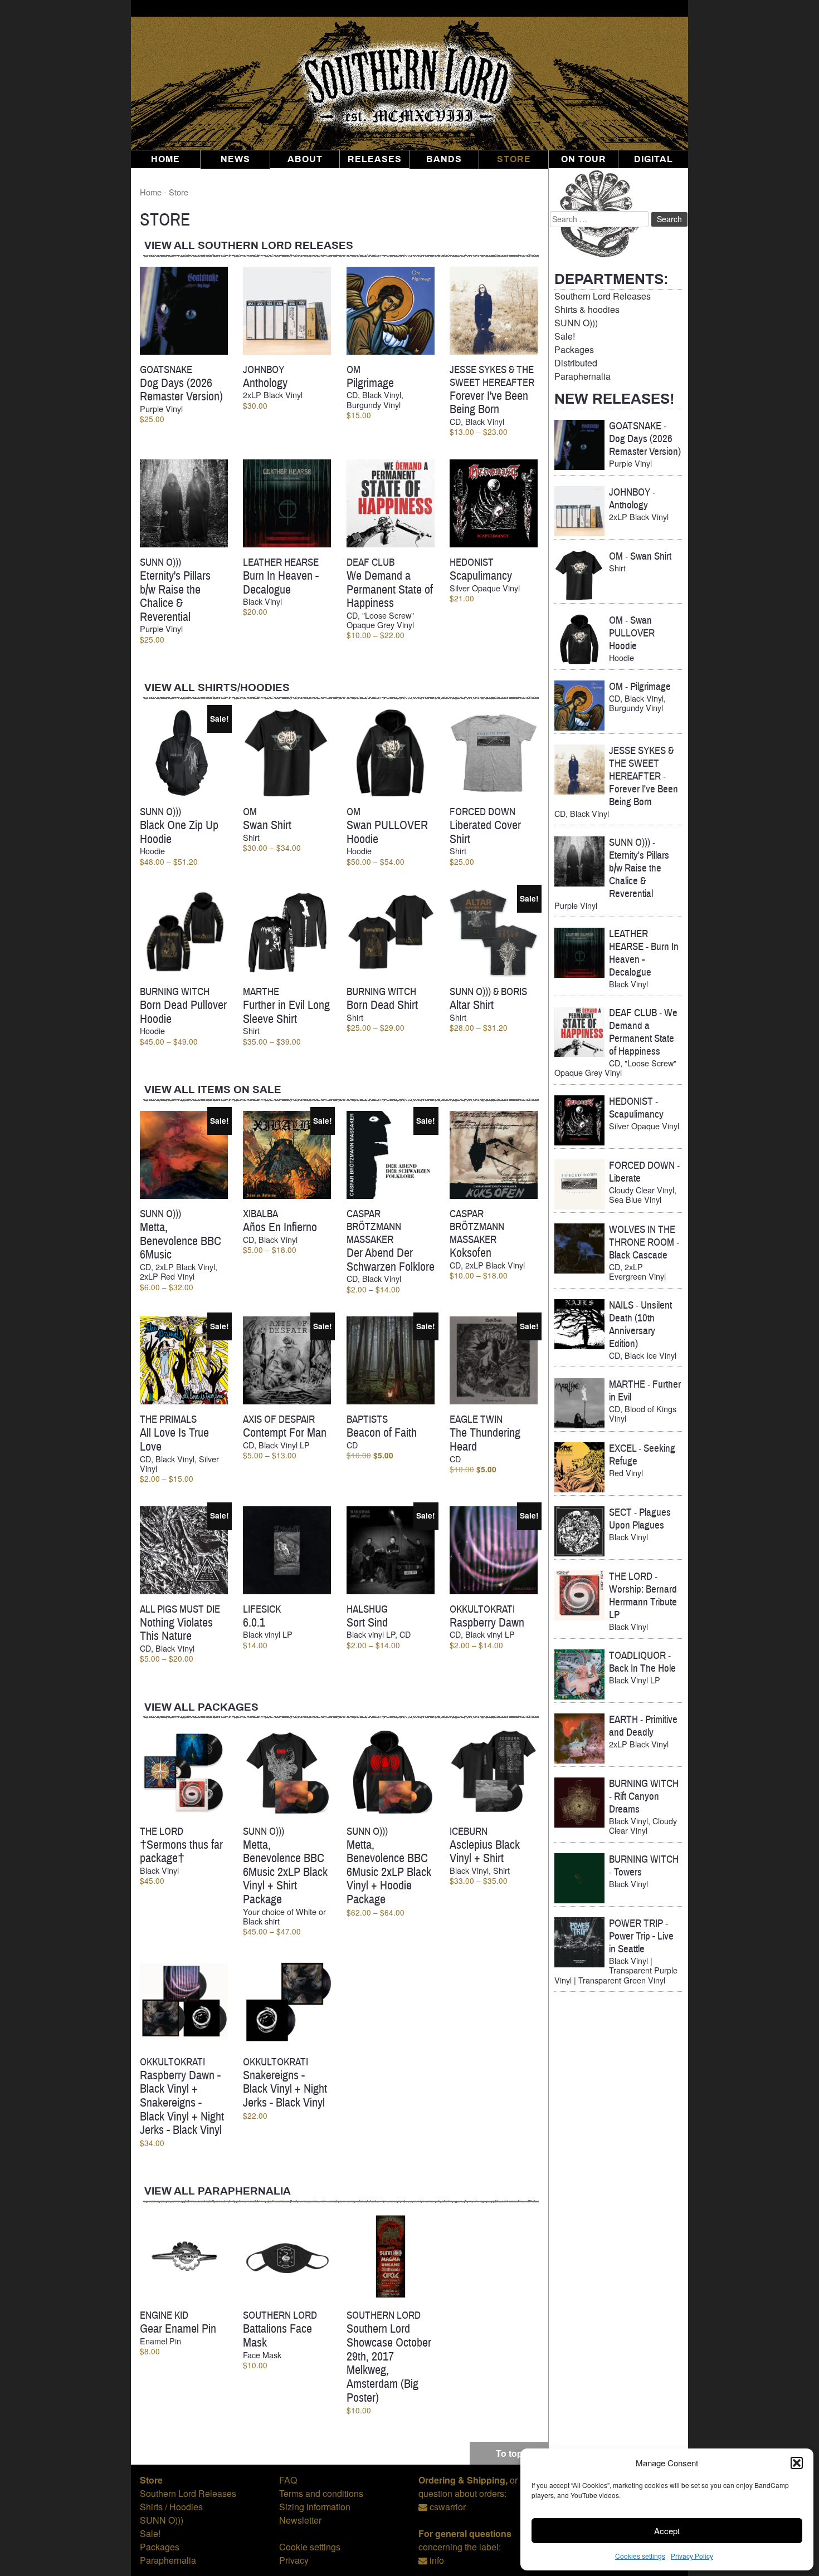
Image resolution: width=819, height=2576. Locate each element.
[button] (797, 2463)
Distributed (576, 363)
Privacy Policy (692, 2556)
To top (509, 2453)
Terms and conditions (321, 2493)
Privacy (294, 2560)
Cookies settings (640, 2556)
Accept (667, 2531)
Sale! (565, 336)
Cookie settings (310, 2547)
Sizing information (315, 2507)
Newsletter (300, 2520)
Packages (574, 349)
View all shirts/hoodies (217, 688)
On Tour (584, 159)
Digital (654, 159)
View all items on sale (213, 1090)
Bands (444, 159)
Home (165, 159)
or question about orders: (468, 2487)
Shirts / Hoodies (171, 2507)
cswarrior (448, 2507)
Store (514, 159)
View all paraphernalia (218, 2191)
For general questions (465, 2533)
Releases (375, 159)
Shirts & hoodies (587, 309)
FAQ (288, 2480)
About (305, 159)
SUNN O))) (576, 323)
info (437, 2560)
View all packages (201, 1708)
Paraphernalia (582, 376)
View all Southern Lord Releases (249, 246)
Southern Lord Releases (603, 296)
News (235, 159)
